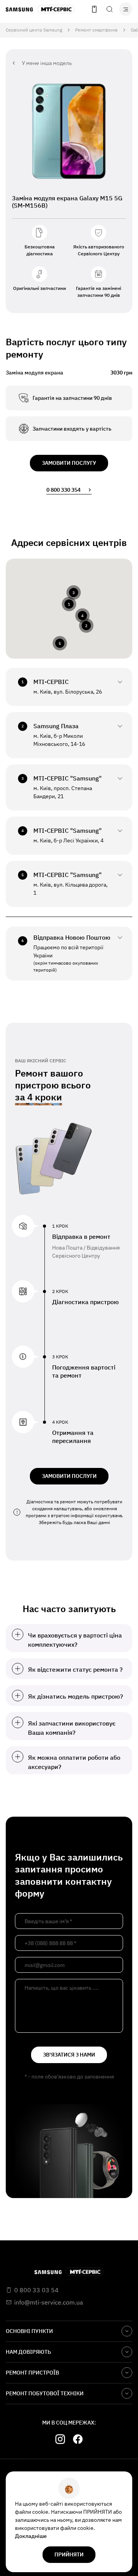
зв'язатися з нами (69, 2055)
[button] (69, 604)
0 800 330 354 (63, 490)
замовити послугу (69, 463)
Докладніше (31, 2536)
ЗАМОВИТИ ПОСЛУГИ (69, 1476)
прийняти (69, 2554)
